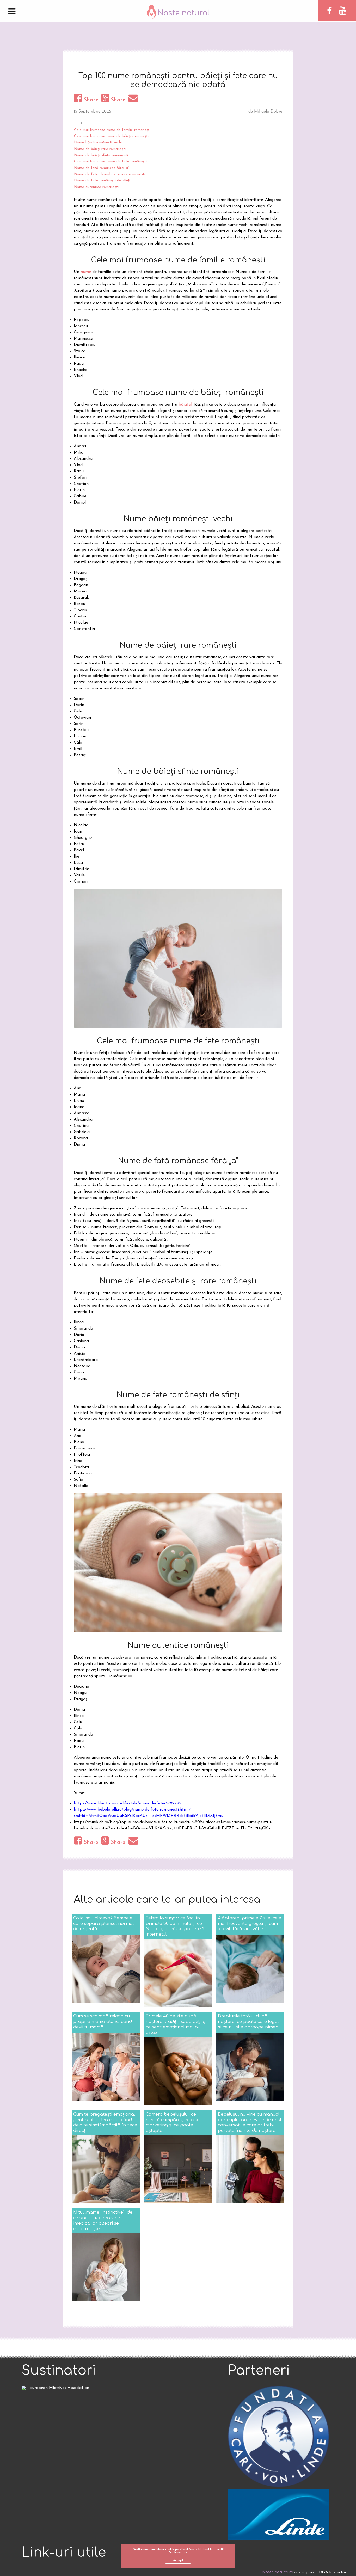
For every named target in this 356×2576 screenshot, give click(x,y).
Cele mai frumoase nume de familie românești (112, 130)
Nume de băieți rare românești (100, 149)
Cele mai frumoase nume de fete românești (110, 161)
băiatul (185, 405)
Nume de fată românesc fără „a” (102, 168)
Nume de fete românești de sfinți (102, 180)
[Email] (134, 100)
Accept (178, 2560)
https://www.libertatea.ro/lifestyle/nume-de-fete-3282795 (127, 1803)
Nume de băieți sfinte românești (101, 155)
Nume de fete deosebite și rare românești (110, 174)
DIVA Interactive (333, 2572)
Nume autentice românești (96, 187)
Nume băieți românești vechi (98, 142)
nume (86, 272)
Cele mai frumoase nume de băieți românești (111, 136)
